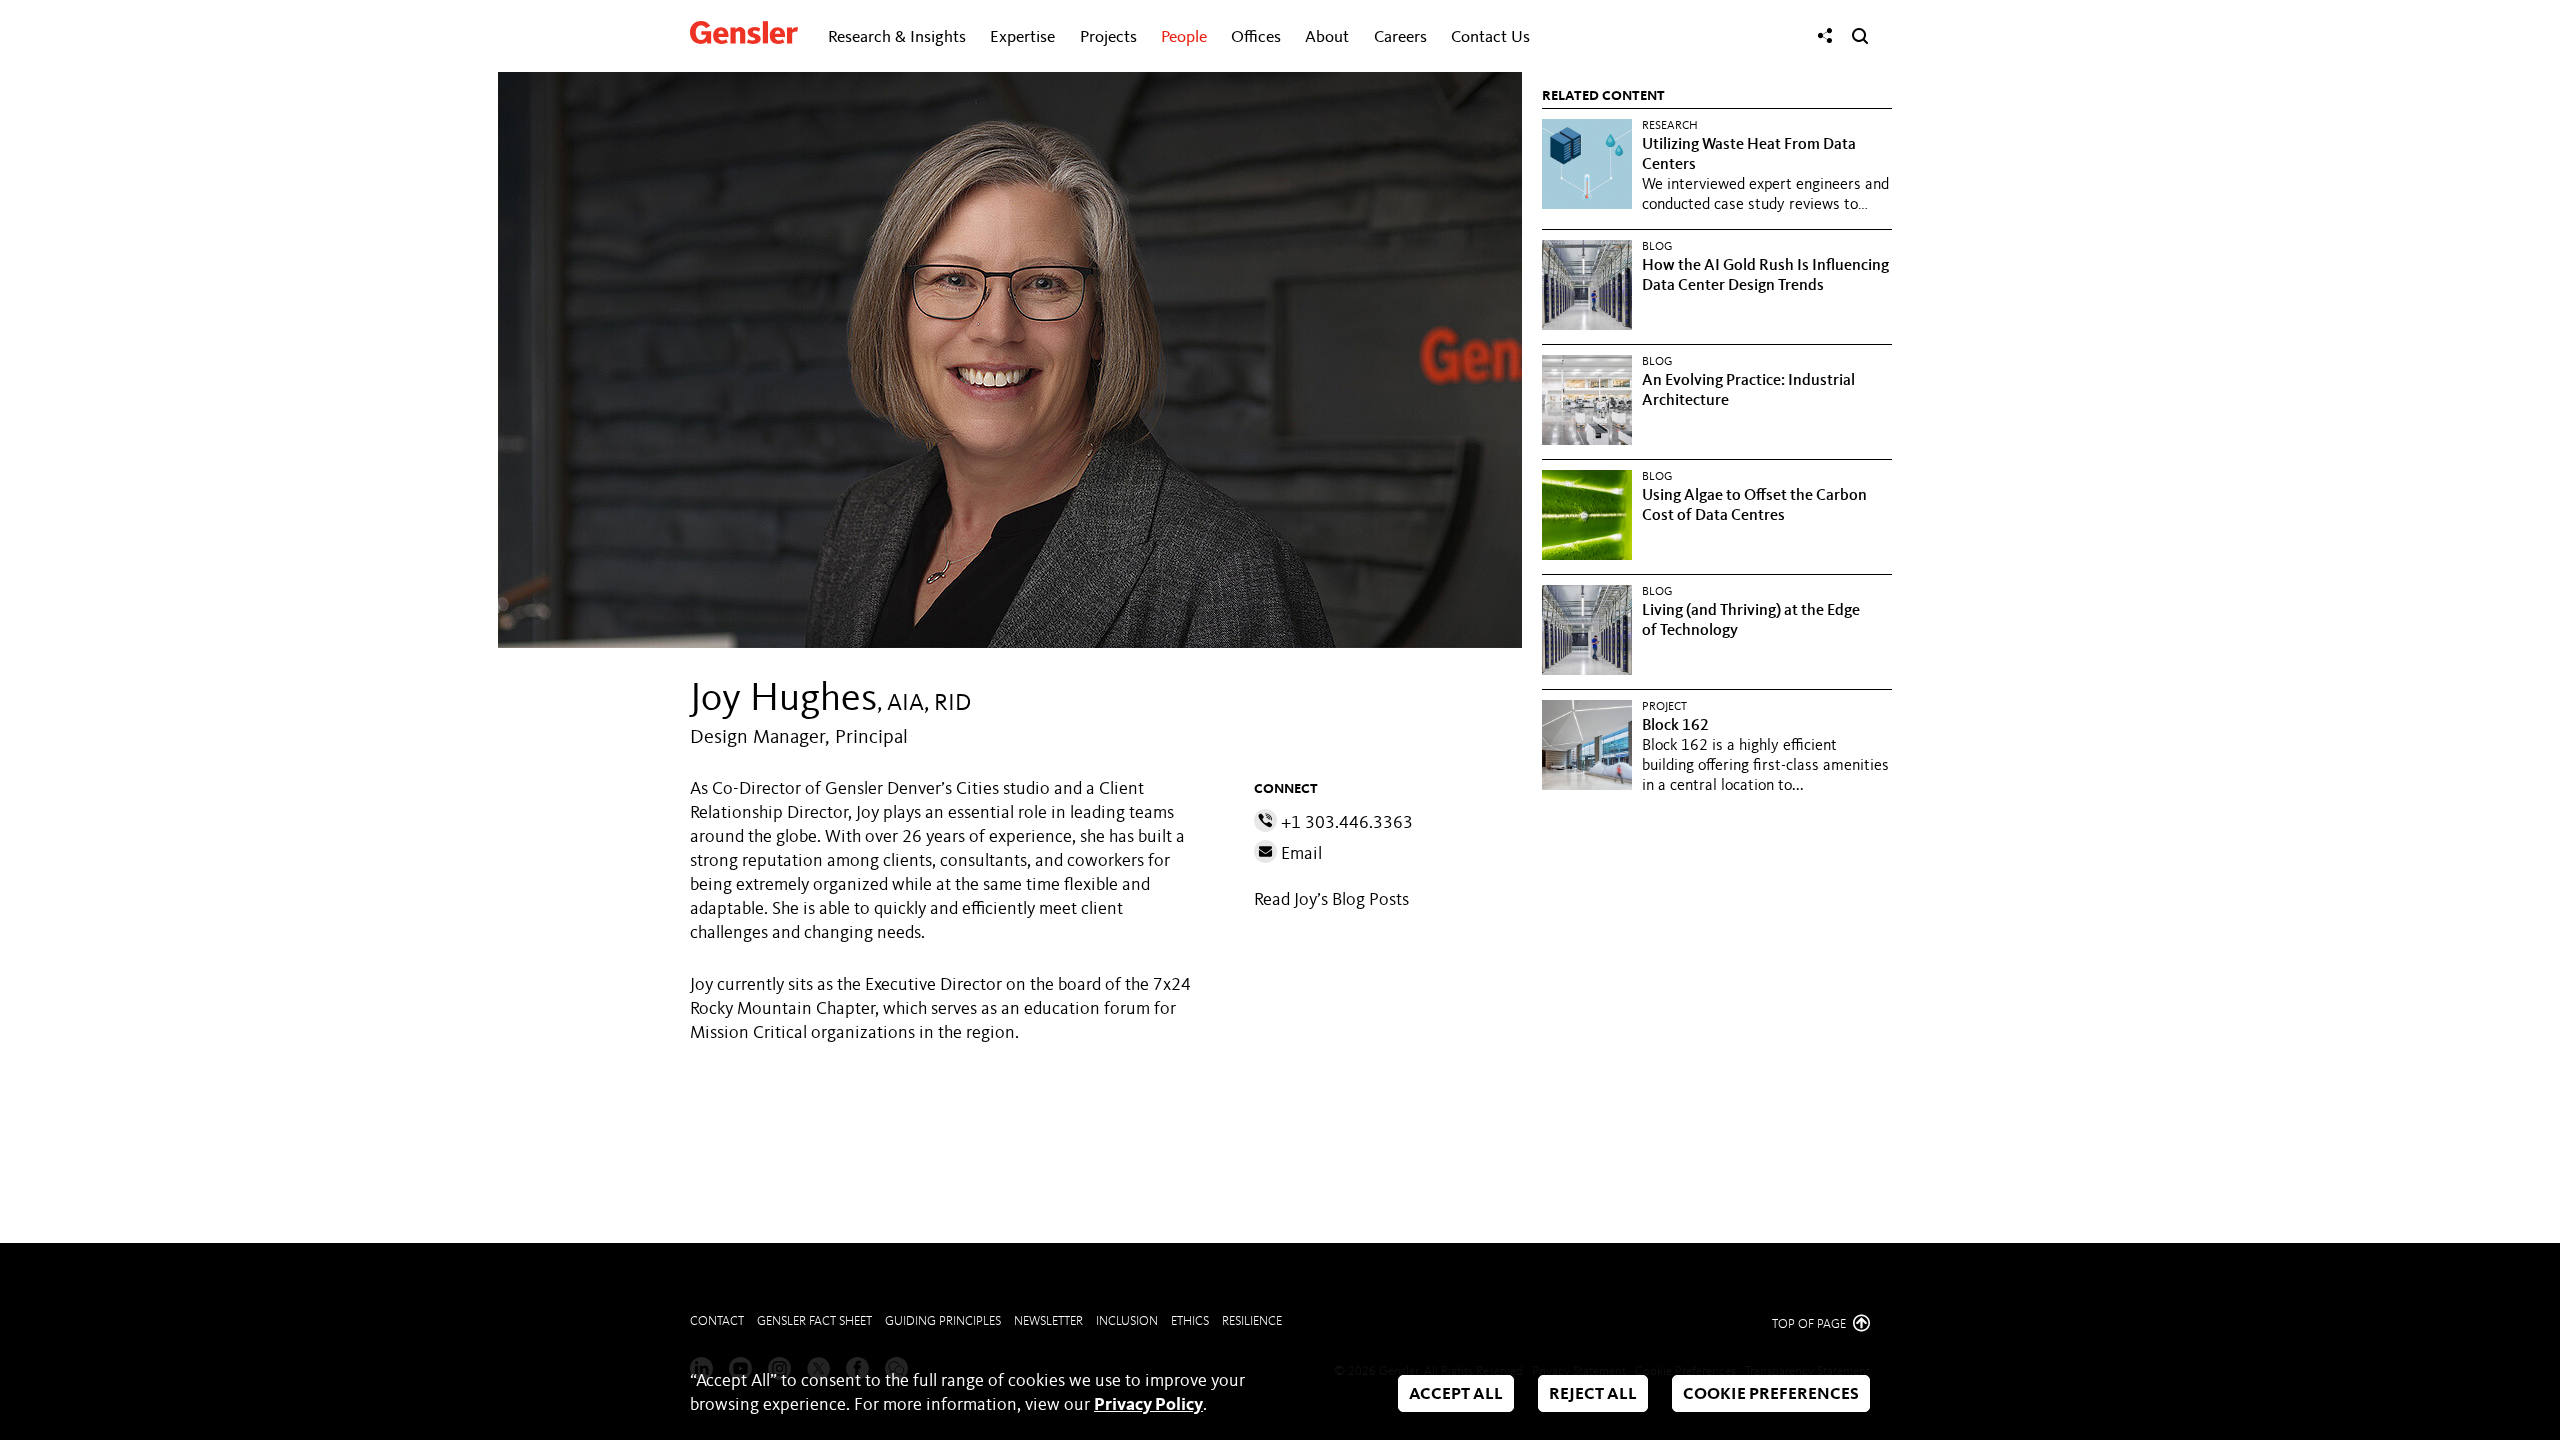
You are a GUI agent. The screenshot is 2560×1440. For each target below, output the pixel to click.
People (1184, 37)
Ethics (1190, 1321)
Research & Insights (897, 37)
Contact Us (1490, 37)
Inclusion (1127, 1321)
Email (1299, 854)
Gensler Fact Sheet (814, 1321)
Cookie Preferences (1771, 1394)
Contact (717, 1321)
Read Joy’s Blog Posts (1331, 900)
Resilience (1252, 1321)
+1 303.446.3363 (1345, 823)
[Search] (1860, 36)
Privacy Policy (1148, 1405)
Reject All (1593, 1394)
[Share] (1825, 36)
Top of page (1810, 1324)
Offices (1256, 37)
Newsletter (1048, 1321)
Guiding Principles (943, 1321)
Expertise (1022, 37)
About (1327, 37)
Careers (1400, 37)
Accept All (1456, 1394)
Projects (1108, 37)
